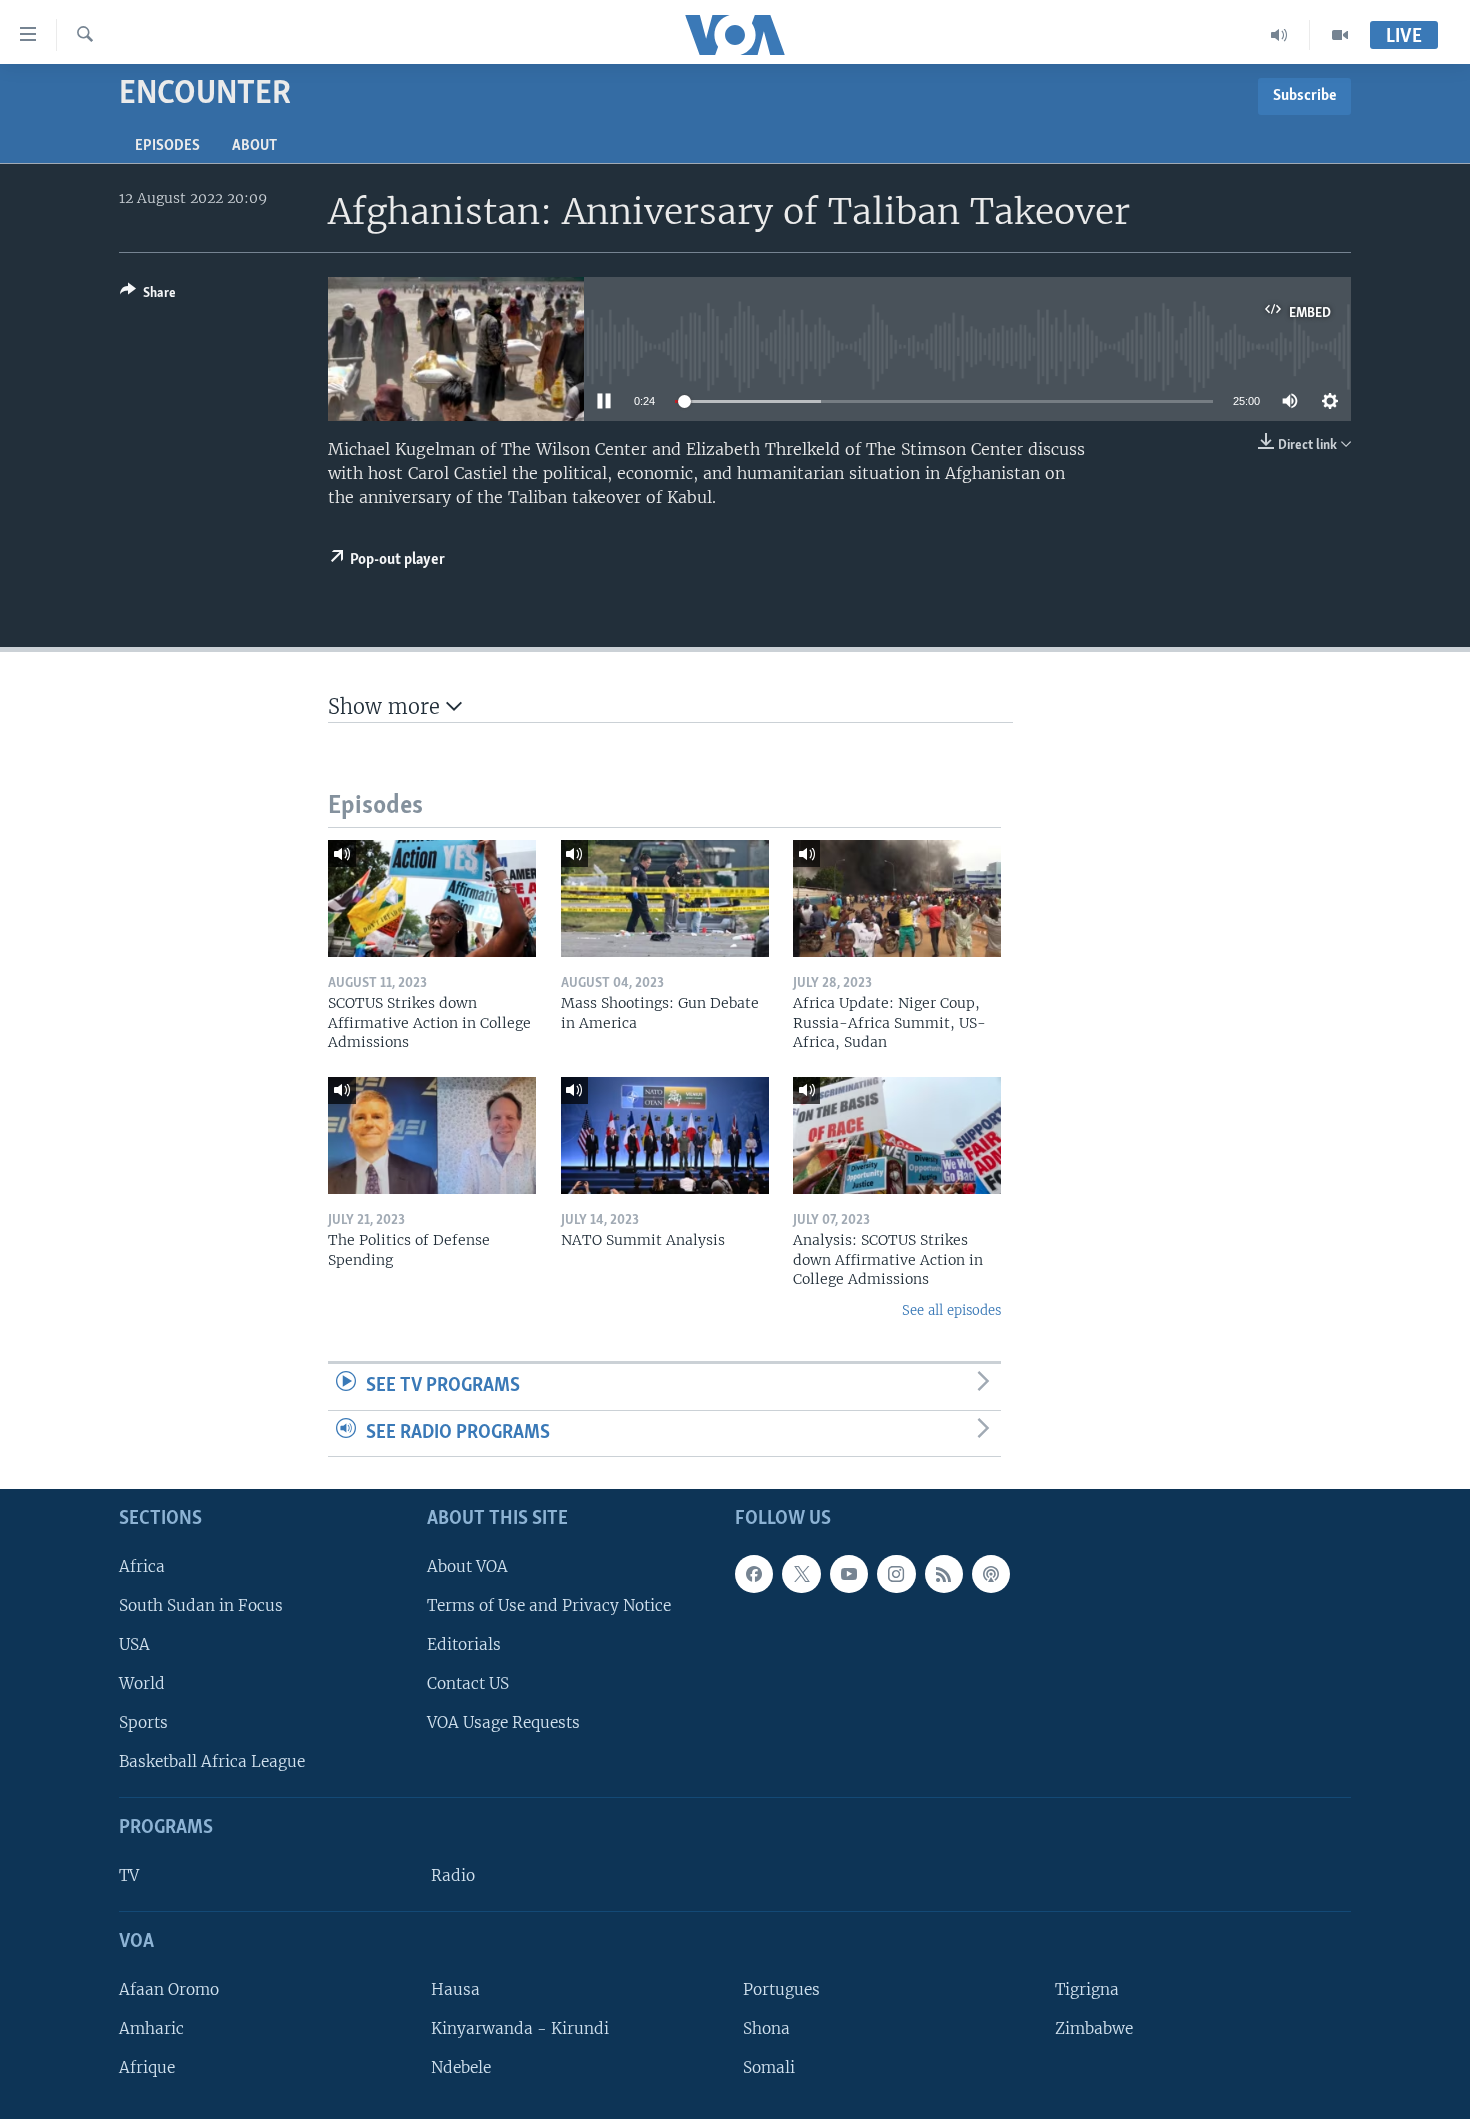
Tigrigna (1087, 1989)
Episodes (167, 146)
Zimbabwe (1094, 2028)
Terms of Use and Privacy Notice (549, 1605)
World (142, 1683)
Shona (766, 2028)
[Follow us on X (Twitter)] (801, 1574)
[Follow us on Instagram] (896, 1574)
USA (134, 1644)
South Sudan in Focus (201, 1605)
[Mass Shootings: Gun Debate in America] (665, 898)
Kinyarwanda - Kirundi (520, 2028)
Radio (453, 1875)
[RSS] (944, 1574)
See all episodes (951, 1310)
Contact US (468, 1683)
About (254, 146)
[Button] (148, 296)
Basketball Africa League (212, 1762)
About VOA (467, 1566)
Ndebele (461, 2067)
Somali (769, 2067)
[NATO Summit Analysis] (665, 1135)
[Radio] (1279, 35)
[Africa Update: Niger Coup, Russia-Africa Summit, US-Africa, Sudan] (897, 898)
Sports (143, 1722)
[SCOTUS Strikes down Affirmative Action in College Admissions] (432, 898)
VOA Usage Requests (503, 1722)
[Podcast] (991, 1574)
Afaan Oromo (169, 1989)
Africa (142, 1566)
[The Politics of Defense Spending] (432, 1135)
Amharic (151, 2028)
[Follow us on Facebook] (754, 1574)
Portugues (781, 1989)
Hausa (455, 1989)
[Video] (1340, 35)
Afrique (147, 2067)
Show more (387, 706)
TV (129, 1875)
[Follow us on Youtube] (849, 1574)
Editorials (464, 1644)
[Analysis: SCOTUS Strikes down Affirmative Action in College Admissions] (897, 1135)
